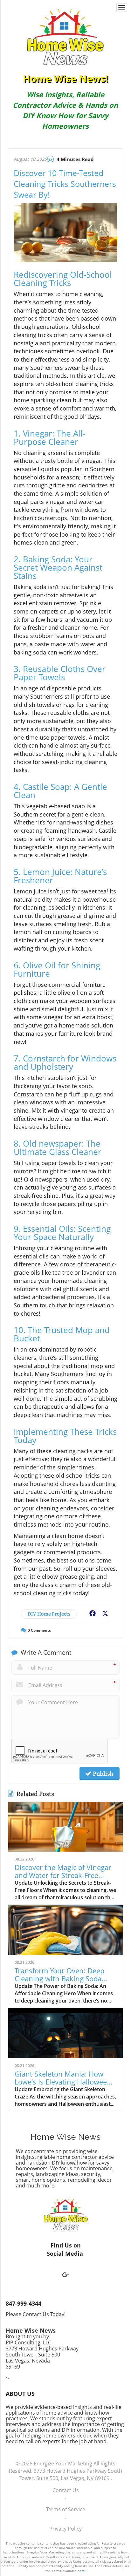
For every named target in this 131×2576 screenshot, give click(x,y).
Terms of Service (66, 2509)
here (81, 2571)
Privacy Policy (65, 2529)
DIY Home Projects (49, 1614)
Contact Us (66, 2490)
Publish (102, 1773)
